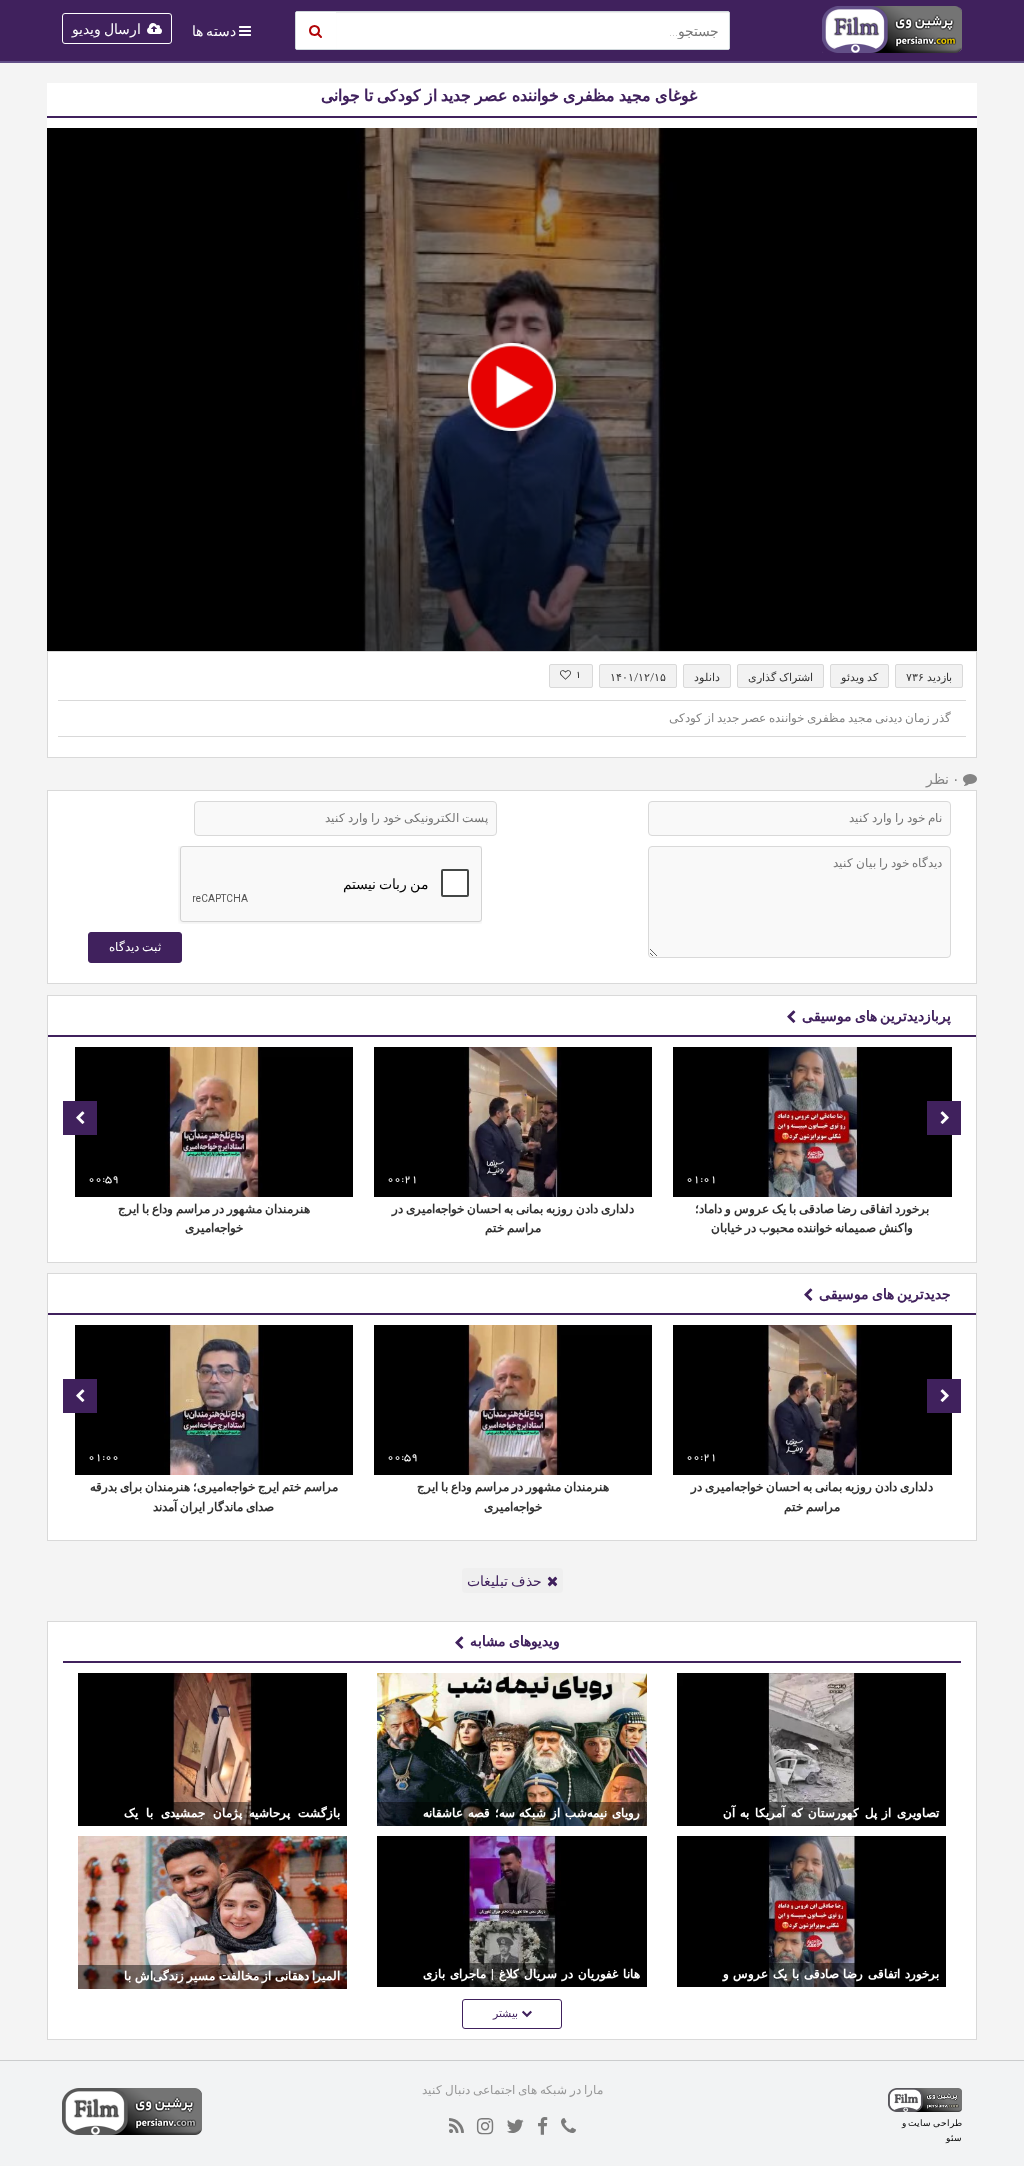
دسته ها (214, 31)
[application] (512, 389)
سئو (954, 2137)
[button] (512, 387)
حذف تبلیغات (504, 1581)
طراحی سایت (935, 2122)
